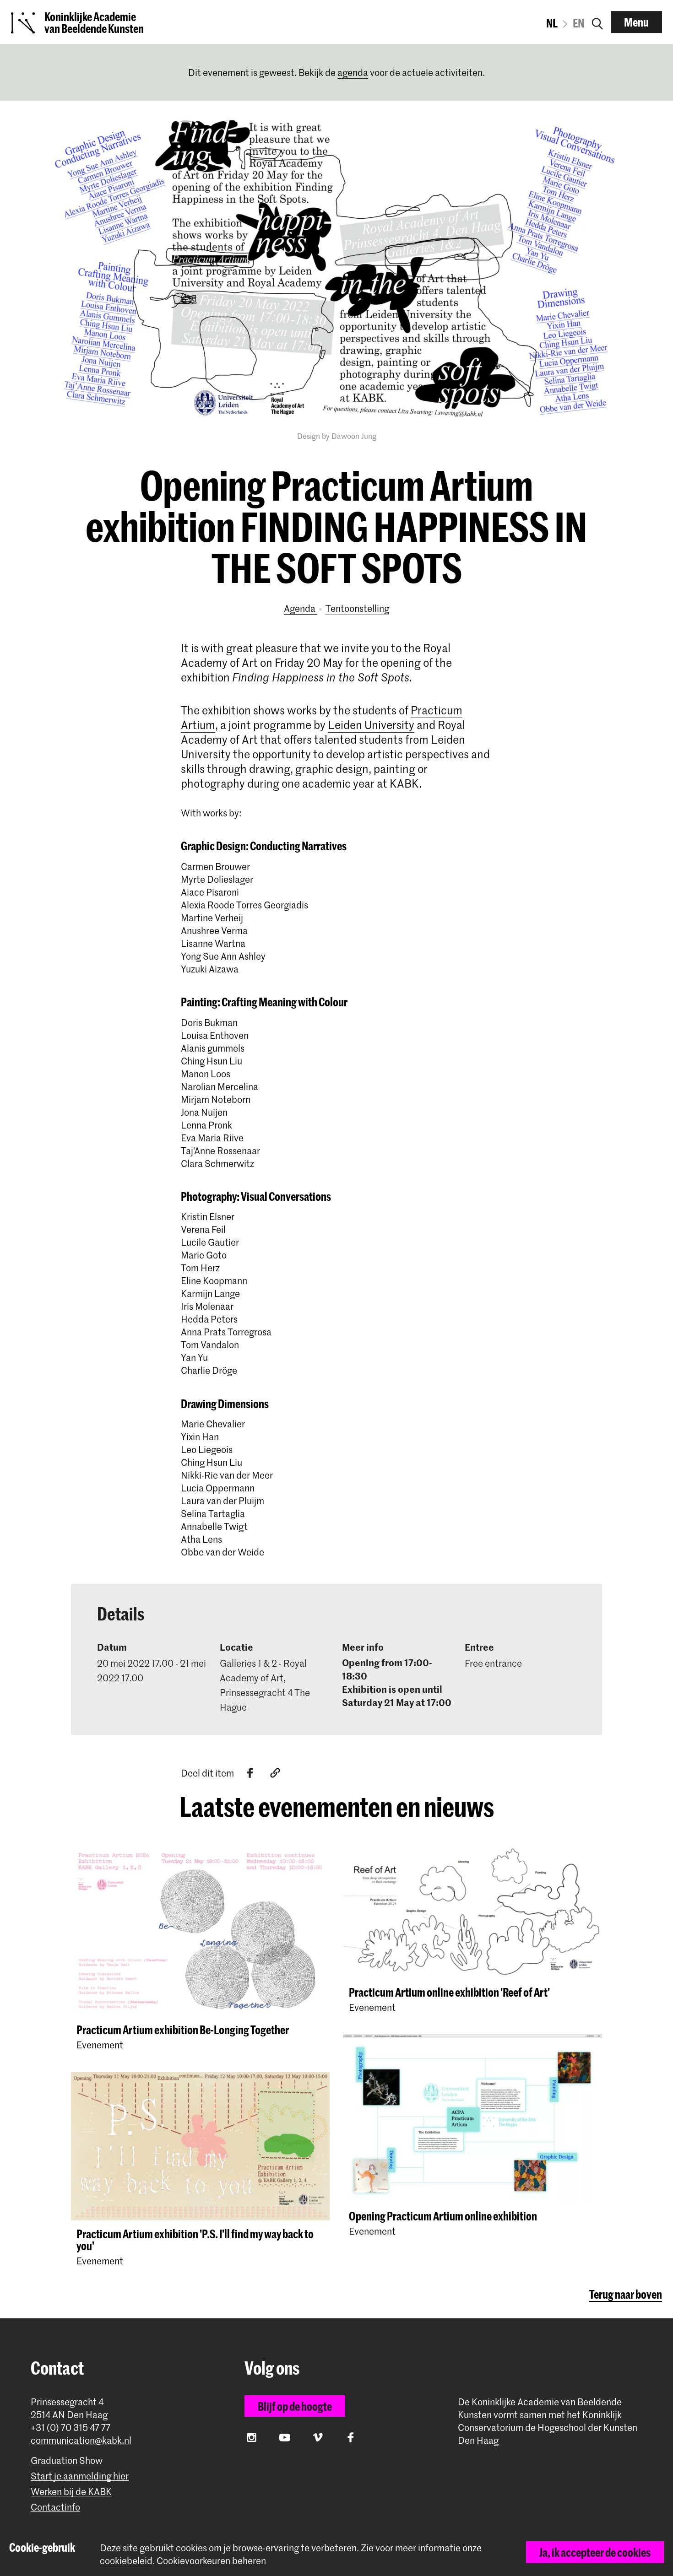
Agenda (301, 608)
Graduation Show (67, 2460)
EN (578, 23)
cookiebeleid (126, 2560)
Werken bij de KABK (71, 2492)
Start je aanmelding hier (80, 2476)
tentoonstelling (357, 608)
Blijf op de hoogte (295, 2406)
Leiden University (371, 725)
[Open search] (597, 22)
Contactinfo (55, 2507)
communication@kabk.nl (81, 2440)
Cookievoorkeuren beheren (211, 2561)
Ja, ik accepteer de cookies (595, 2552)
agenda (353, 72)
